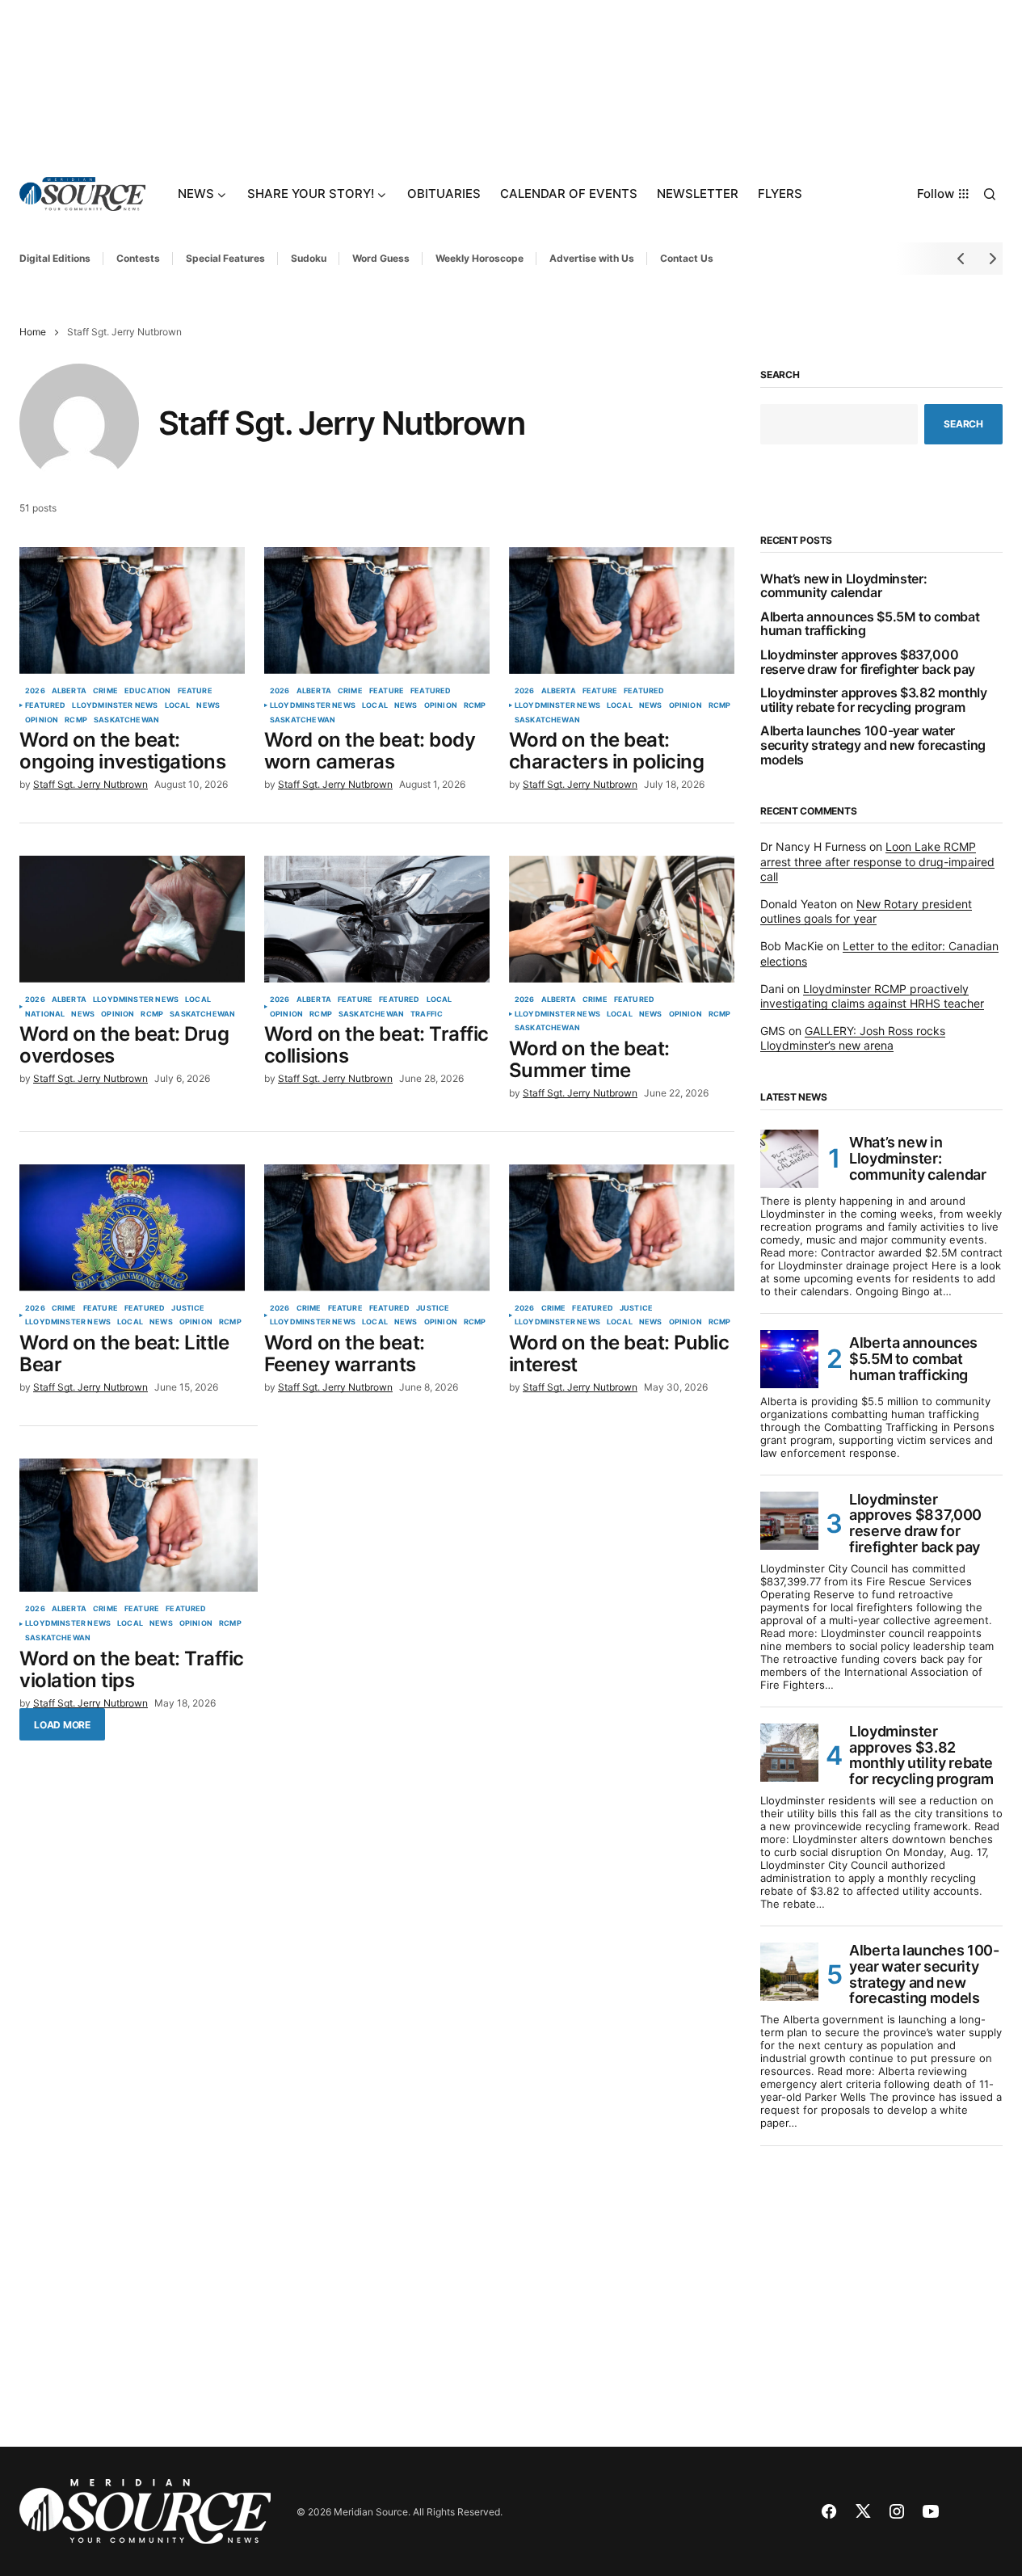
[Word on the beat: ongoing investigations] (132, 610)
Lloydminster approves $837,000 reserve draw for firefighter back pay (868, 662)
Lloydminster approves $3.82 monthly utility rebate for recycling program (874, 700)
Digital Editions (55, 258)
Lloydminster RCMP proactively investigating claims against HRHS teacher (872, 996)
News (208, 705)
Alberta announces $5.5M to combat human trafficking (870, 624)
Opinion (42, 720)
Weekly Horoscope (479, 258)
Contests (138, 258)
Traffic (427, 1014)
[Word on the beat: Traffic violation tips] (139, 1526)
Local (178, 705)
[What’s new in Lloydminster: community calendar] (789, 1159)
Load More (62, 1725)
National (45, 1014)
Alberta (69, 691)
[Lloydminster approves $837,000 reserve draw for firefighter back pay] (789, 1521)
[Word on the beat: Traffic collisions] (377, 919)
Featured (45, 705)
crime (105, 691)
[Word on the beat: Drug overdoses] (132, 919)
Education (148, 691)
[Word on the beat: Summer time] (622, 919)
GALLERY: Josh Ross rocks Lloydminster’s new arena (853, 1038)
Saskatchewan (126, 720)
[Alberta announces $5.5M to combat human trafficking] (789, 1359)
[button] (990, 194)
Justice (188, 1308)
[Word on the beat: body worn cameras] (377, 610)
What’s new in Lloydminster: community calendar (843, 586)
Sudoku (309, 258)
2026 (35, 691)
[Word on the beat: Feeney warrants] (377, 1228)
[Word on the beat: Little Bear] (132, 1228)
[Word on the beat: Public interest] (622, 1228)
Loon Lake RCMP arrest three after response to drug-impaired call (877, 861)
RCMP (76, 720)
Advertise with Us (592, 258)
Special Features (225, 258)
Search (780, 375)
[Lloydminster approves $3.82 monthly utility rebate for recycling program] (789, 1753)
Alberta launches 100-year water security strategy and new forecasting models (873, 745)
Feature (195, 691)
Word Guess (381, 258)
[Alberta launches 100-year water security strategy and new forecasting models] (789, 1972)
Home (33, 332)
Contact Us (687, 258)
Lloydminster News (115, 705)
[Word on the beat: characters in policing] (622, 610)
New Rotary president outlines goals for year (866, 911)
